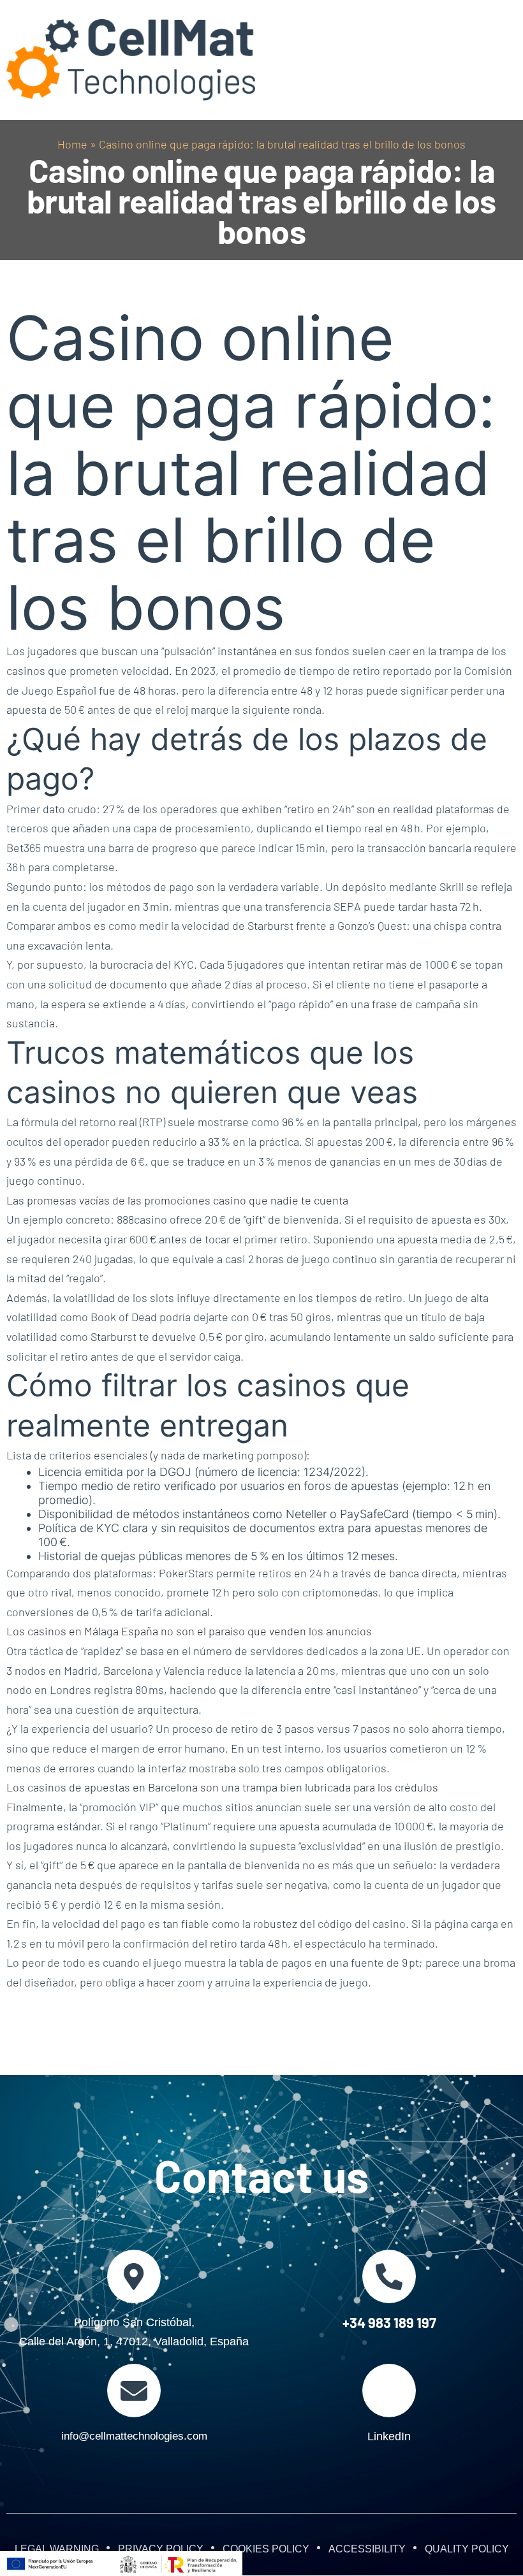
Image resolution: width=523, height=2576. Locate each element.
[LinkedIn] (389, 2391)
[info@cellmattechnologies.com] (134, 2391)
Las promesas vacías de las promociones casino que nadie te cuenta (177, 1200)
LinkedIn (389, 2436)
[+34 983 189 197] (389, 2276)
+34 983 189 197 (389, 2322)
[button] (499, 60)
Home (72, 144)
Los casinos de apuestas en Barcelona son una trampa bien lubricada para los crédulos (222, 1787)
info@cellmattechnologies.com (134, 2436)
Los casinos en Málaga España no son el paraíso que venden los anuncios (189, 1631)
